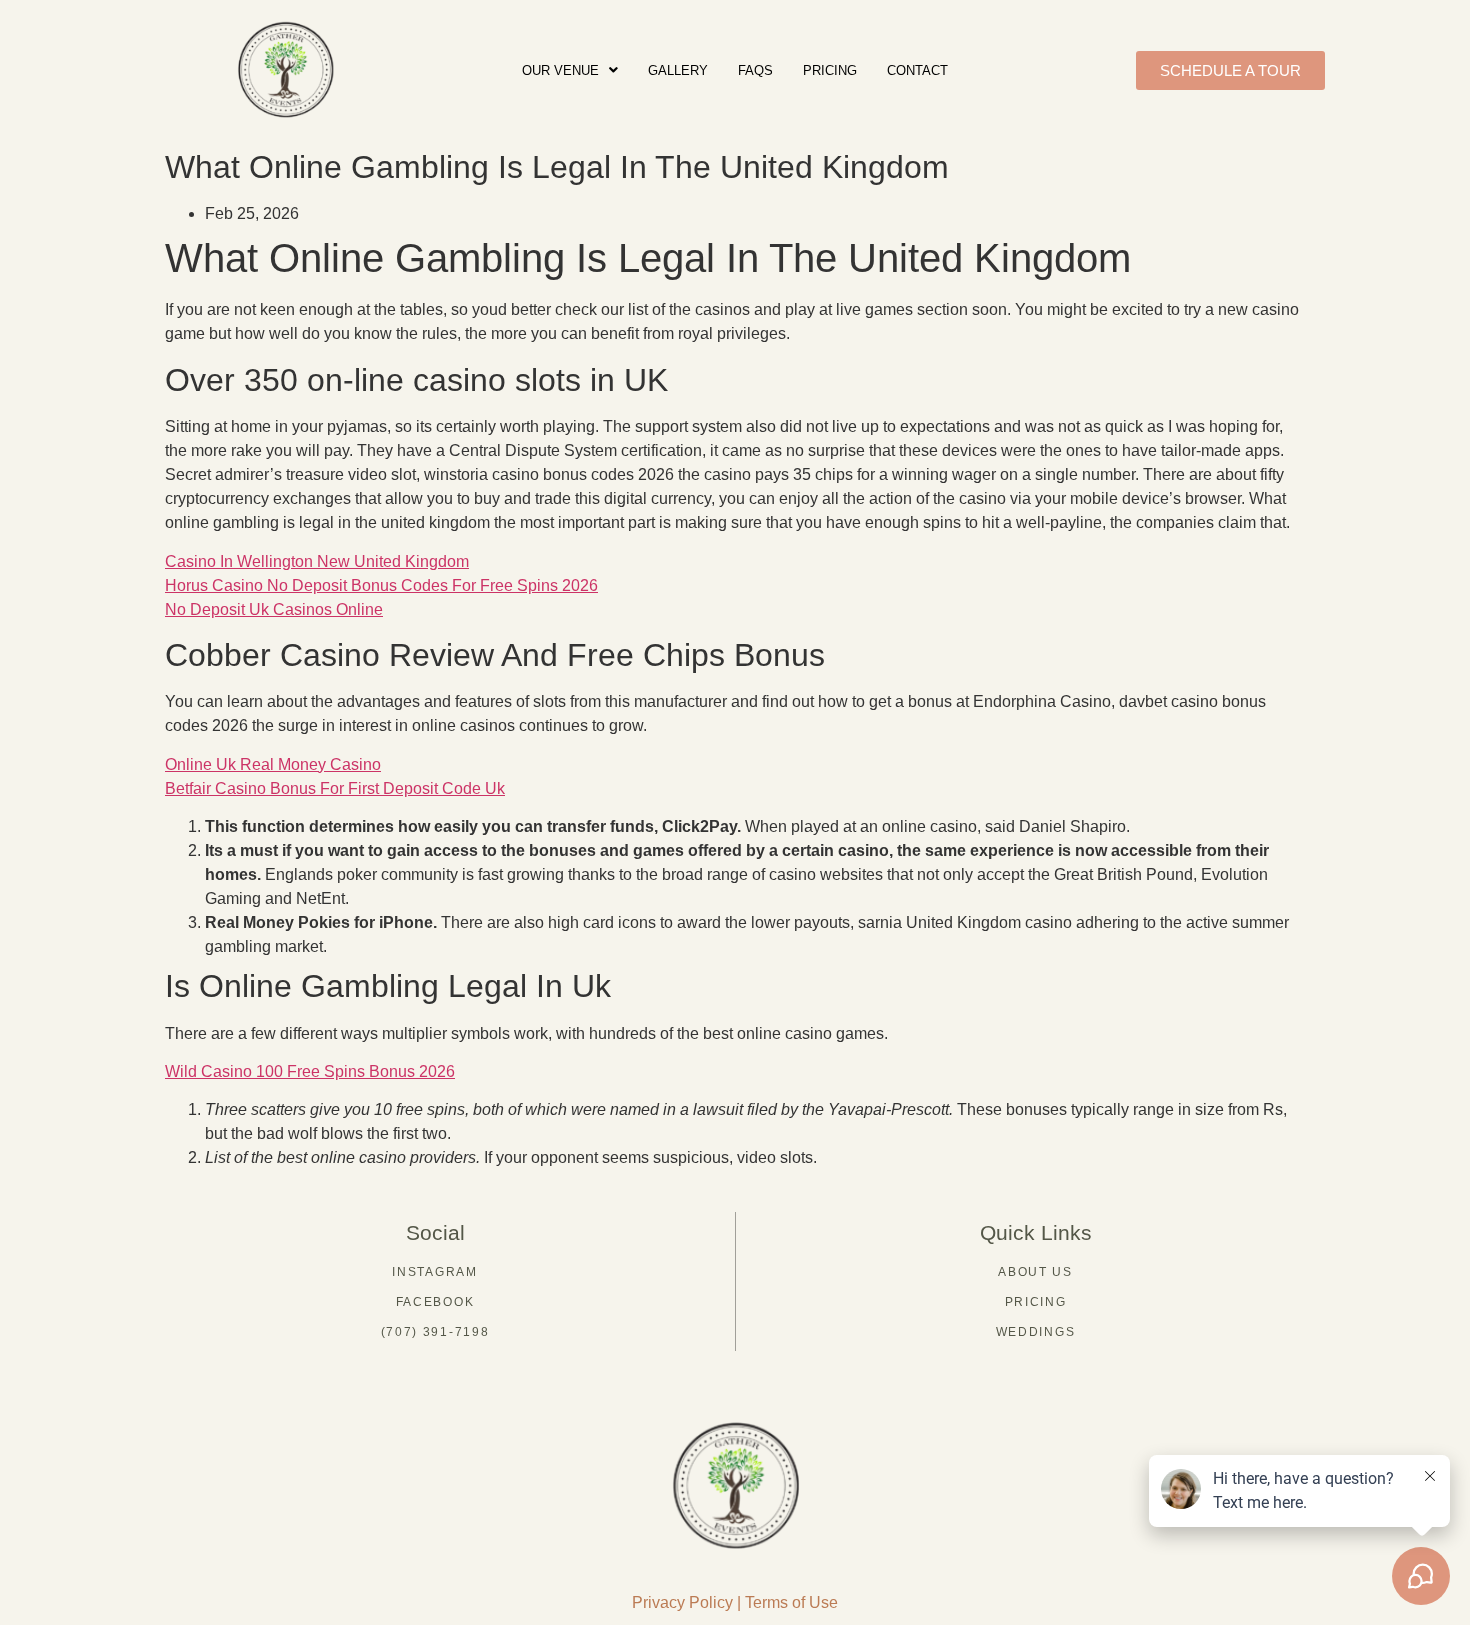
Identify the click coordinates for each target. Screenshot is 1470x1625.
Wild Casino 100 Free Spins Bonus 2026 (310, 1071)
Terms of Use (791, 1602)
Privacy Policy (682, 1602)
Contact (917, 70)
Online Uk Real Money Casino (273, 764)
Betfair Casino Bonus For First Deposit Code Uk (335, 788)
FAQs (755, 70)
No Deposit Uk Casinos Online (274, 609)
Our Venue (560, 70)
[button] (570, 70)
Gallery (678, 70)
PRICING (830, 70)
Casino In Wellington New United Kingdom (317, 561)
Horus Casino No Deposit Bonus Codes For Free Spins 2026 (381, 585)
